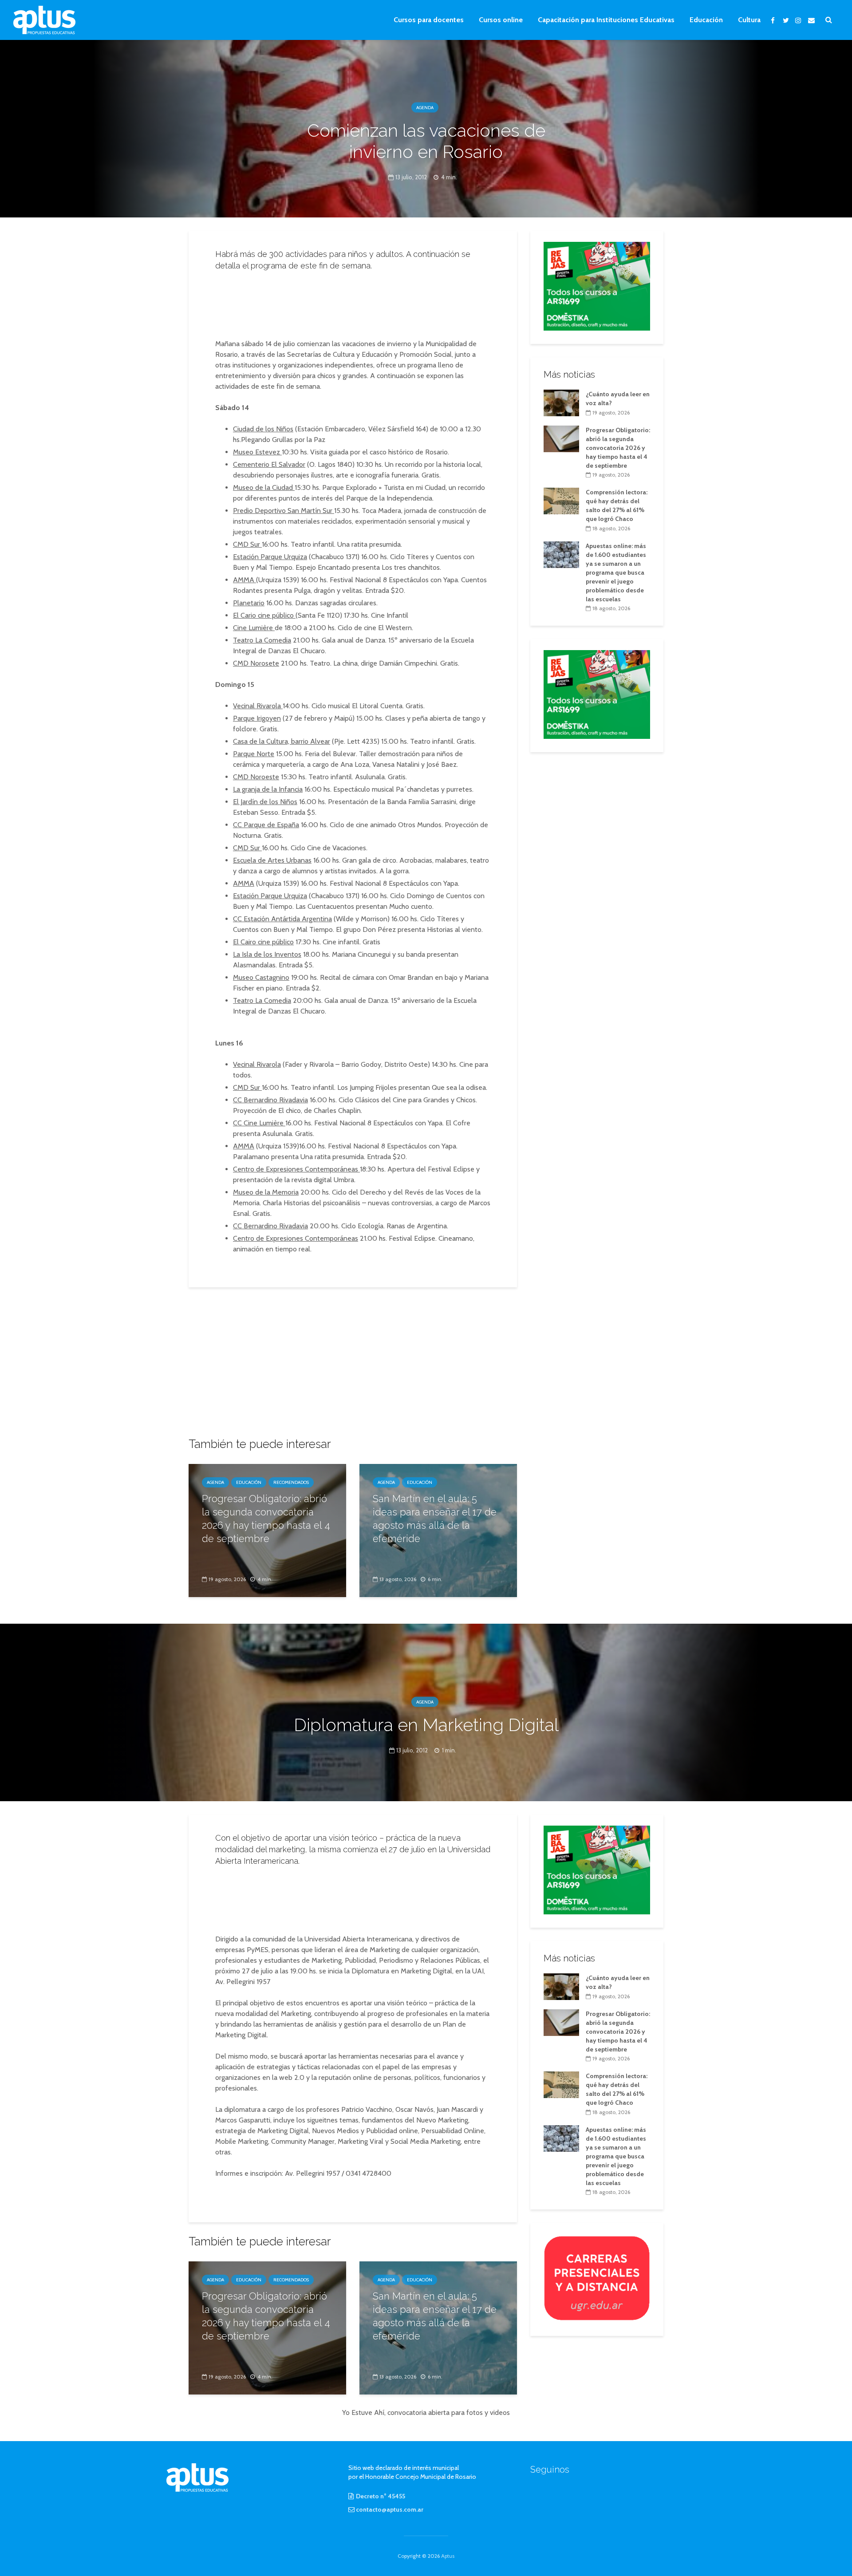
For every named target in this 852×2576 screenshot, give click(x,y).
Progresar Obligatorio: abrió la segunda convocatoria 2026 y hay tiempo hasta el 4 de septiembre (266, 1519)
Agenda (425, 108)
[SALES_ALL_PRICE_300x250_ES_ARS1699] (597, 285)
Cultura (749, 20)
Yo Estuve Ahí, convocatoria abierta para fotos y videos (426, 2412)
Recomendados (291, 1482)
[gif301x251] (597, 2278)
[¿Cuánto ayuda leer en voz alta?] (561, 402)
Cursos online (501, 20)
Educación (706, 20)
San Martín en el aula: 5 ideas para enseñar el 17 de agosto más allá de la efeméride (435, 1519)
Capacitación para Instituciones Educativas (606, 20)
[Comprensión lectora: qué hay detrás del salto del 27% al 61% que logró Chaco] (561, 501)
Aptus (448, 2556)
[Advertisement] (353, 302)
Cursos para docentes (429, 20)
